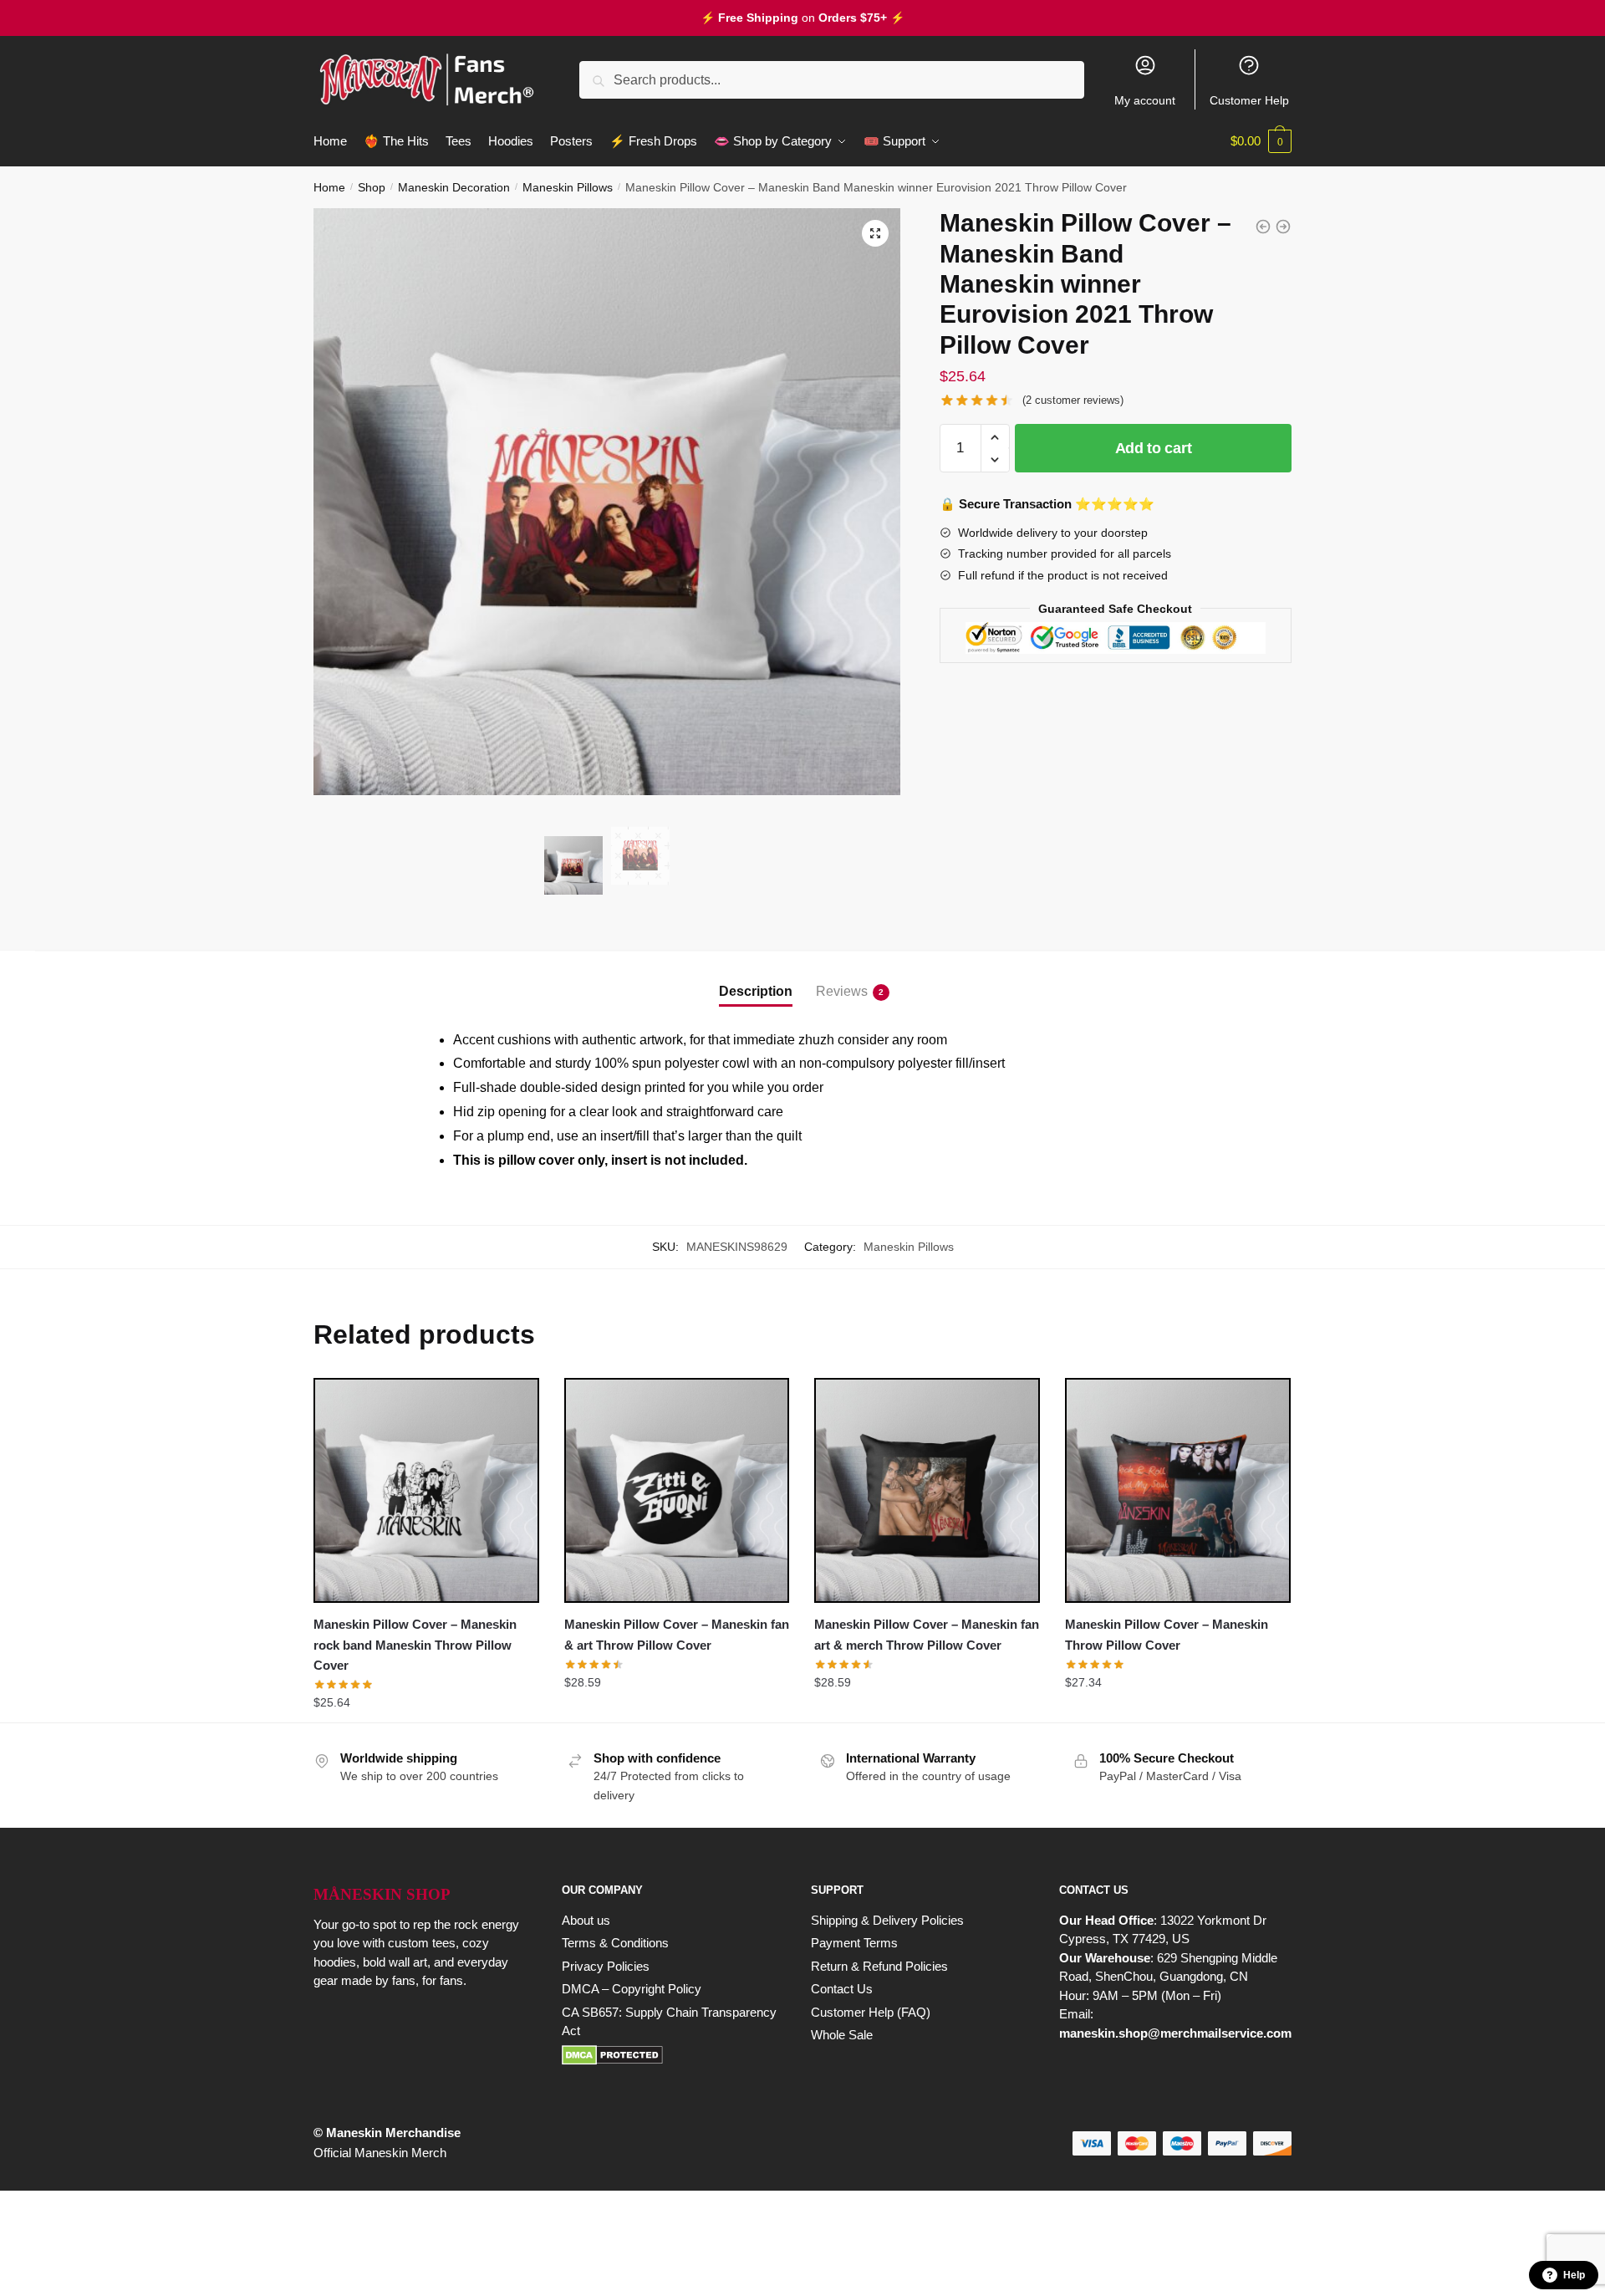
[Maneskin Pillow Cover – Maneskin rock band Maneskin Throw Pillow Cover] (426, 1491)
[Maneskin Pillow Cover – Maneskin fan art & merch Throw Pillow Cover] (927, 1491)
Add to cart (1154, 448)
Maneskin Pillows (568, 187)
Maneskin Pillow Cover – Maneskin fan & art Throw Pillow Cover (677, 1634)
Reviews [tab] (842, 991)
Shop (372, 187)
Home (329, 187)
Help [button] (1574, 2275)
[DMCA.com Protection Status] (669, 2055)
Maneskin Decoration (454, 187)
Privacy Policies (606, 1966)
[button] (875, 233)
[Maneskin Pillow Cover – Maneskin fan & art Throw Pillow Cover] (677, 1491)
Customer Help (1249, 100)
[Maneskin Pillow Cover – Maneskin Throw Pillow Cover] (1178, 1491)
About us (586, 1920)
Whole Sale (842, 2035)
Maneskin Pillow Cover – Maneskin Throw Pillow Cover (1167, 1634)
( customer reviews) (1073, 400)
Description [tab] (756, 991)
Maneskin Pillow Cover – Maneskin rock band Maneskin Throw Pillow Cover (415, 1645)
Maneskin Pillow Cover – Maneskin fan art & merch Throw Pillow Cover (927, 1634)
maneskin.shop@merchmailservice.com (1175, 2033)
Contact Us (842, 1989)
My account (1145, 100)
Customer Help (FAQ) (871, 2012)
